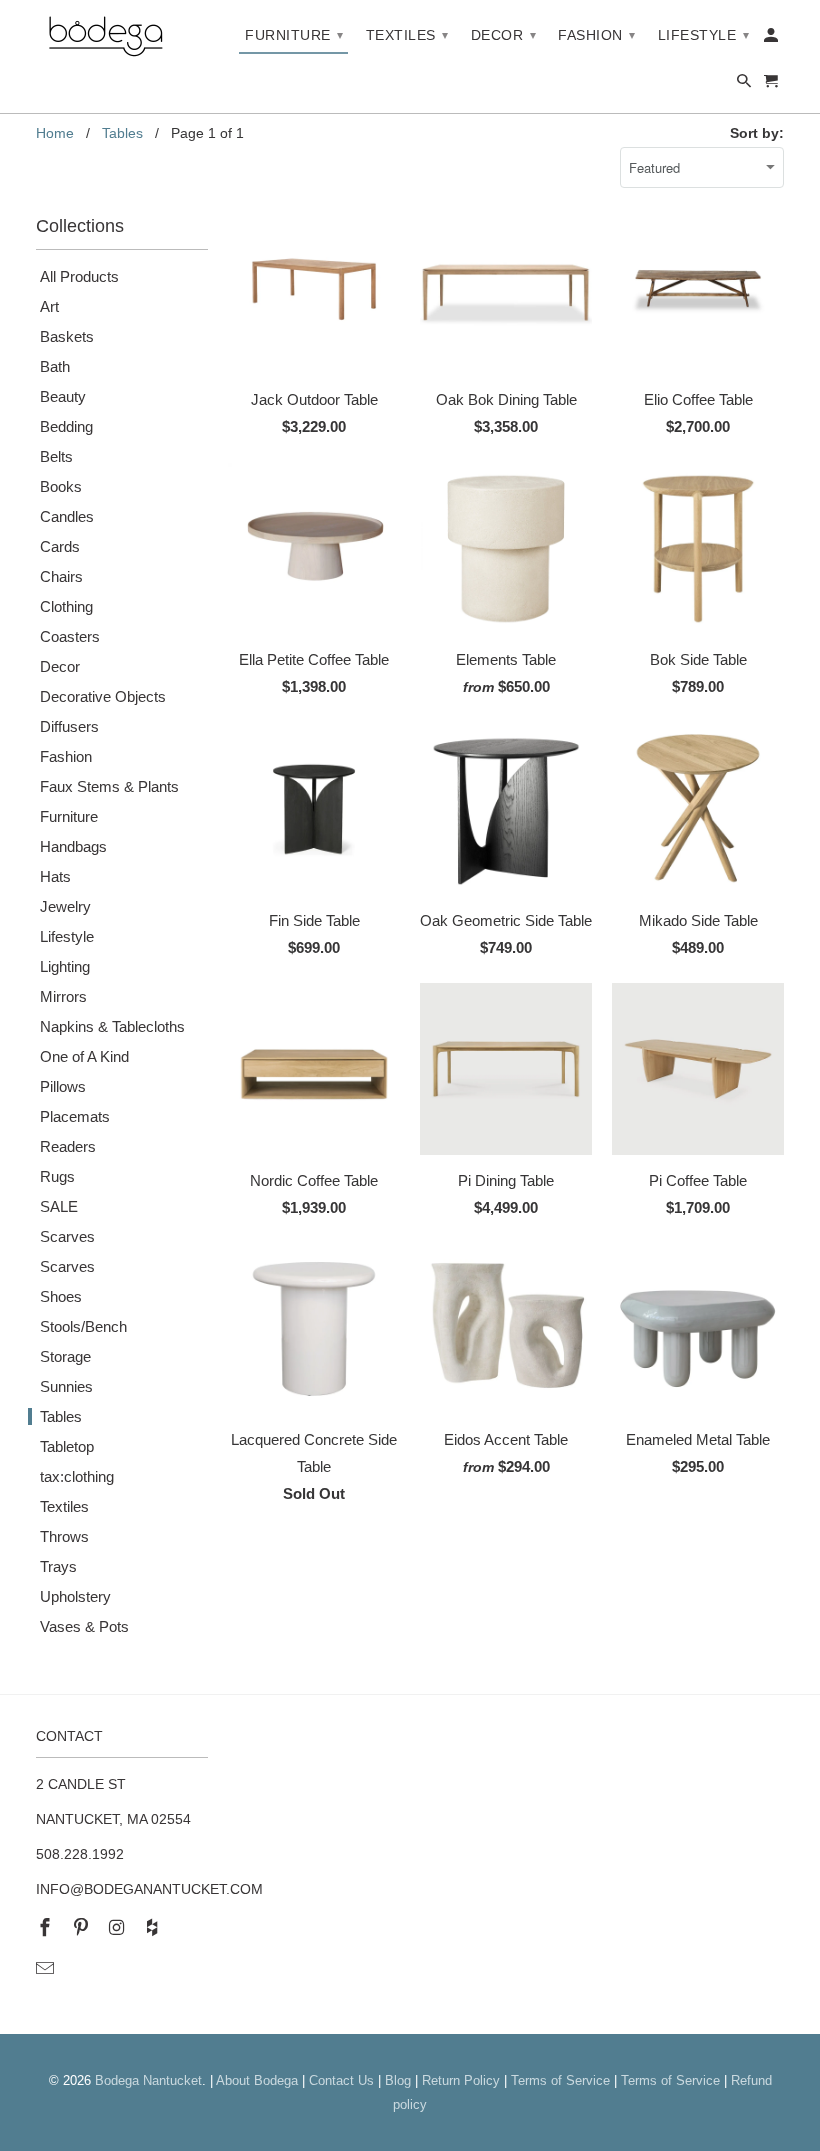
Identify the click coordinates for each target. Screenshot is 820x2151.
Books (61, 486)
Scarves (67, 1236)
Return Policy (461, 2080)
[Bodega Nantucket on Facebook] (47, 1928)
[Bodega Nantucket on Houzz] (154, 1928)
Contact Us (341, 2080)
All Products (79, 276)
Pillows (63, 1086)
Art (49, 306)
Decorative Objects (103, 696)
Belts (56, 456)
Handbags (73, 846)
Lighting (65, 966)
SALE (59, 1206)
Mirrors (63, 996)
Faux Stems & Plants (109, 786)
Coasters (70, 636)
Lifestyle (67, 936)
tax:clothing (77, 1476)
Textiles (64, 1506)
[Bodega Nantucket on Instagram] (119, 1928)
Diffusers (69, 726)
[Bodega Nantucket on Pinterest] (83, 1928)
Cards (60, 546)
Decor (60, 666)
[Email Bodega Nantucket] (47, 1969)
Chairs (61, 576)
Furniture (69, 816)
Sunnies (66, 1386)
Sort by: (757, 133)
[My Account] (772, 39)
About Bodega (257, 2080)
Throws (64, 1536)
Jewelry (65, 906)
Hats (55, 876)
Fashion (66, 756)
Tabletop (67, 1446)
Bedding (66, 426)
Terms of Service (560, 2080)
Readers (68, 1146)
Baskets (67, 336)
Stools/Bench (83, 1326)
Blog (398, 2080)
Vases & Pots (84, 1626)
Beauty (63, 396)
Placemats (75, 1116)
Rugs (57, 1176)
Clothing (66, 606)
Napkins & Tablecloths (112, 1026)
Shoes (61, 1296)
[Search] (745, 85)
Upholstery (75, 1596)
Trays (58, 1566)
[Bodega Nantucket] (106, 37)
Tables (61, 1416)
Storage (65, 1356)
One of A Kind (84, 1056)
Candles (67, 516)
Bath (55, 366)
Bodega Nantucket (148, 2080)
